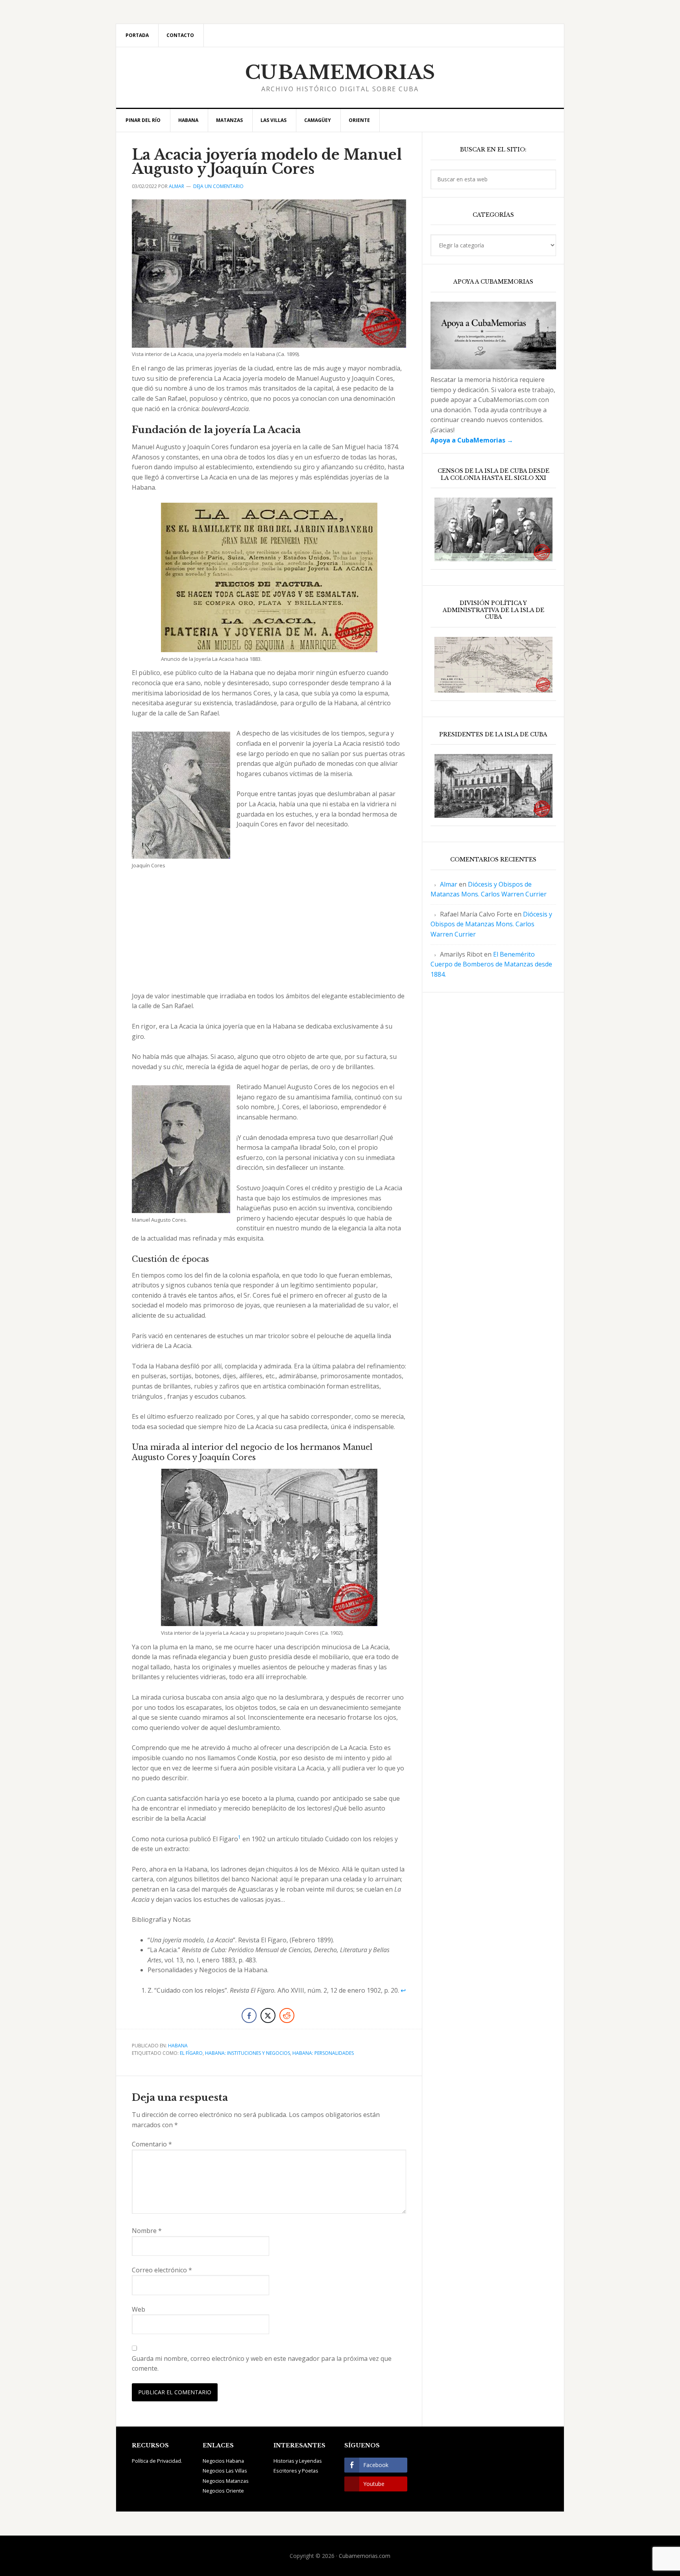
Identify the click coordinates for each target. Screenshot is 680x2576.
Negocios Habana (223, 2461)
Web (139, 2309)
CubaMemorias (340, 72)
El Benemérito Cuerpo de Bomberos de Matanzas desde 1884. (491, 964)
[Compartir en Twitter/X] (268, 2015)
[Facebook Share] (249, 2015)
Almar (449, 884)
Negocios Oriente (223, 2491)
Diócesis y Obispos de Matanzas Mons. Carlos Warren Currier (491, 924)
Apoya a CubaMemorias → (472, 440)
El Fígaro (191, 2053)
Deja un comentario (218, 186)
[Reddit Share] (287, 2015)
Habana (178, 2046)
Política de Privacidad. (157, 2461)
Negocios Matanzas (226, 2481)
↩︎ (403, 1990)
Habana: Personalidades (323, 2053)
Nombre (147, 2231)
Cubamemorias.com (365, 2556)
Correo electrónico (162, 2270)
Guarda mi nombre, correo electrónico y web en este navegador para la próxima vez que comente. (262, 2364)
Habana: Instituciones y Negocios (248, 2053)
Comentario (152, 2144)
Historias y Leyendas (298, 2461)
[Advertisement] (269, 933)
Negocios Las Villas (225, 2471)
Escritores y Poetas (296, 2471)
